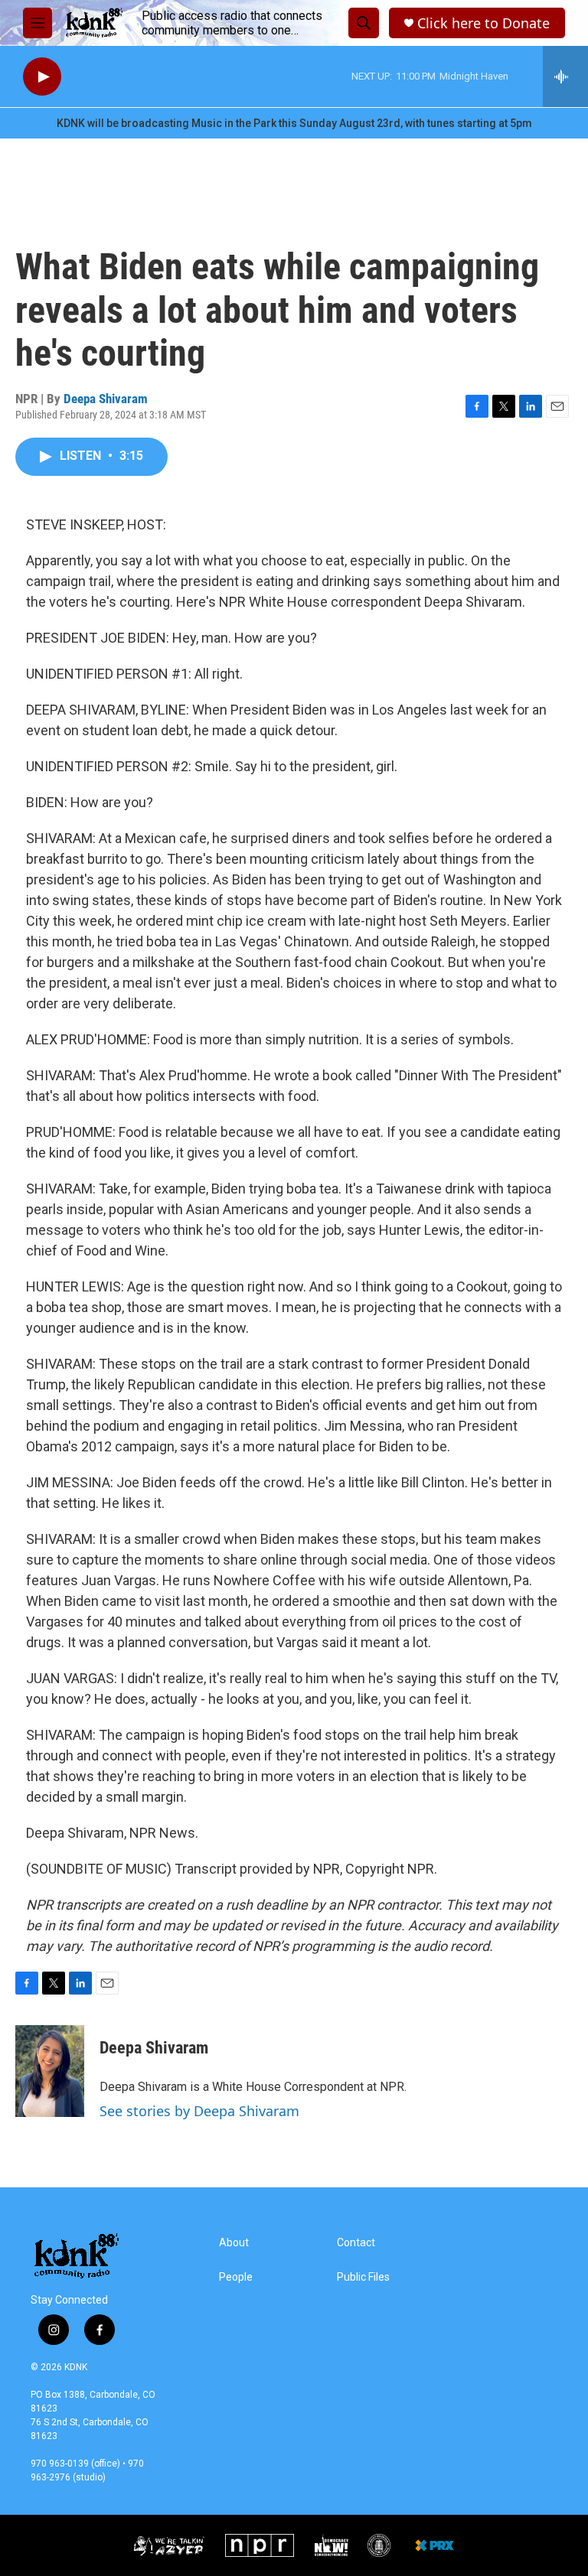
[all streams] (565, 77)
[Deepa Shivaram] (50, 2071)
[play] (42, 77)
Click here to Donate (483, 23)
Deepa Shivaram (106, 399)
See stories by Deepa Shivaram (199, 2111)
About (234, 2243)
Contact (356, 2243)
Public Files (363, 2277)
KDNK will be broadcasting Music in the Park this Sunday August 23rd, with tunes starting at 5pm (294, 123)
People (236, 2277)
